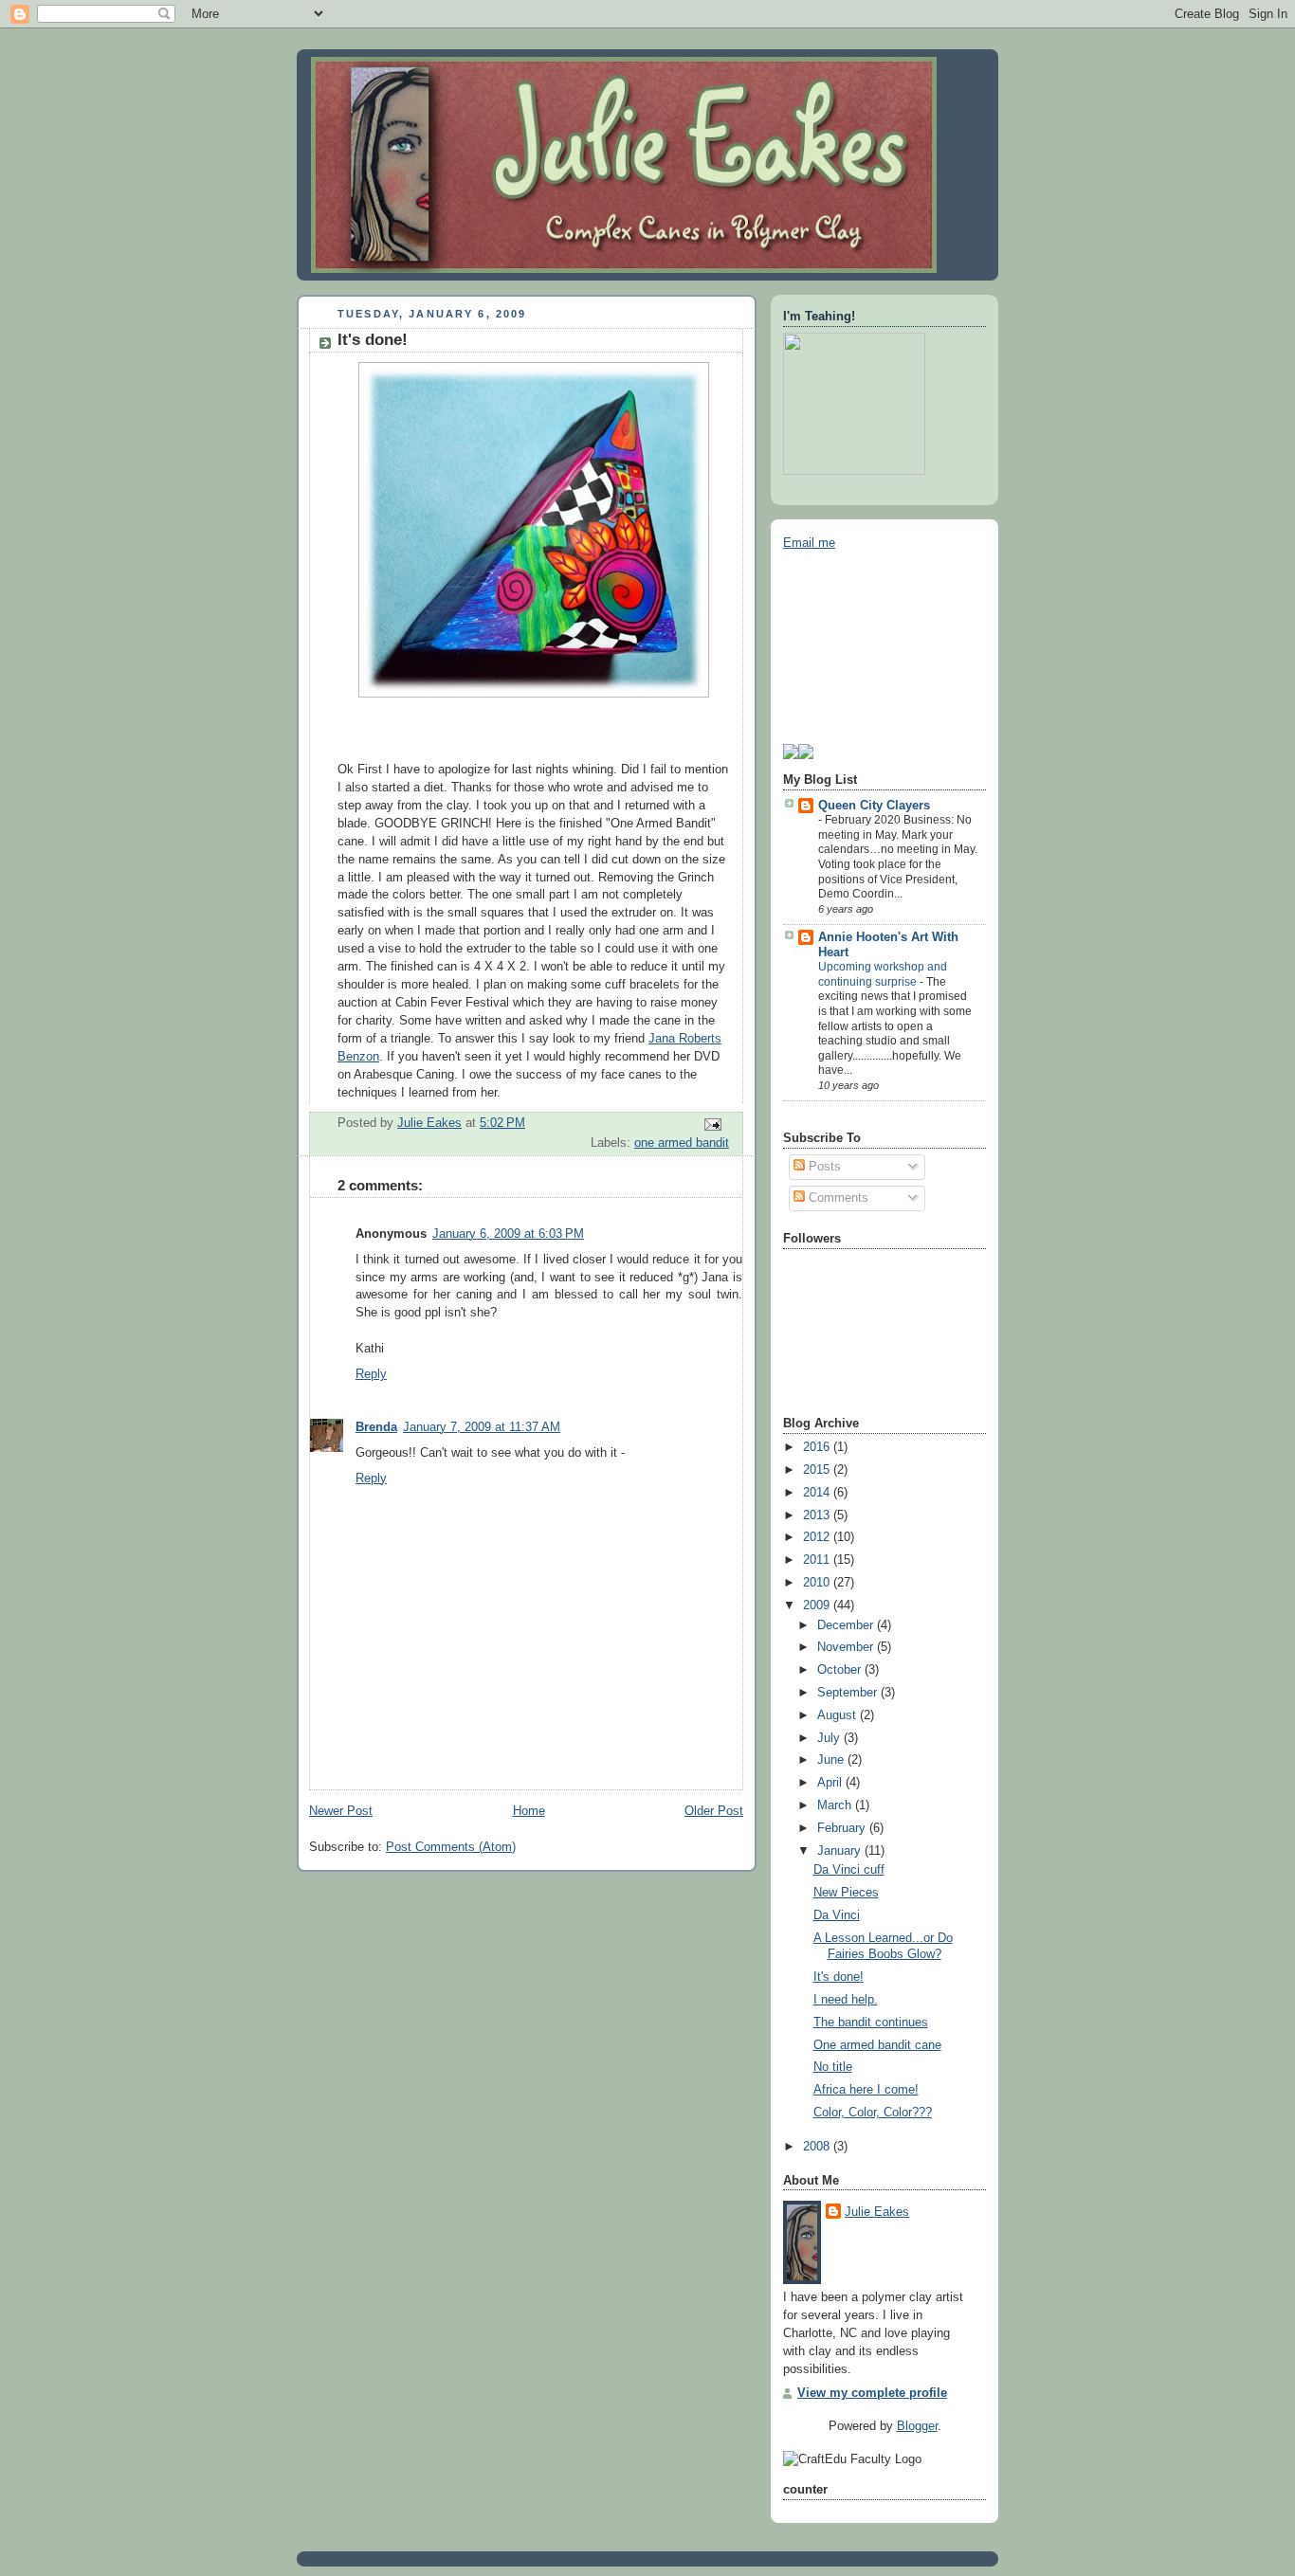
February (843, 1828)
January (841, 1851)
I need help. (846, 2000)
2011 (818, 1560)
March (836, 1805)
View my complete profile (872, 2393)
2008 (818, 2147)
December (847, 1625)
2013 (818, 1515)
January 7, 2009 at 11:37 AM (482, 1427)
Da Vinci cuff (849, 1870)
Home (529, 1811)
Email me (809, 543)
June (832, 1760)
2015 (818, 1470)
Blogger (917, 2426)
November (847, 1647)
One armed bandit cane (877, 2045)
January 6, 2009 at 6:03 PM (508, 1234)
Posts (823, 1167)
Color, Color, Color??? (873, 2113)
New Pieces (846, 1893)
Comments (837, 1198)
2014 (818, 1493)
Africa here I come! (866, 2090)
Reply (371, 1374)
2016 (818, 1447)
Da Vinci (837, 1915)
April (831, 1783)
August (839, 1715)
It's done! (839, 1977)
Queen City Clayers (874, 806)
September (849, 1693)
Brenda (376, 1427)
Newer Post (341, 1811)
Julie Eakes (877, 2212)
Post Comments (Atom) (451, 1847)
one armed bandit (682, 1143)
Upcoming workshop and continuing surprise (883, 974)
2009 (818, 1605)
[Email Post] (712, 1124)
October (841, 1670)
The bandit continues (871, 2023)
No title (833, 2067)
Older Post (714, 1811)
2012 (818, 1537)
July (830, 1738)
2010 (818, 1583)
